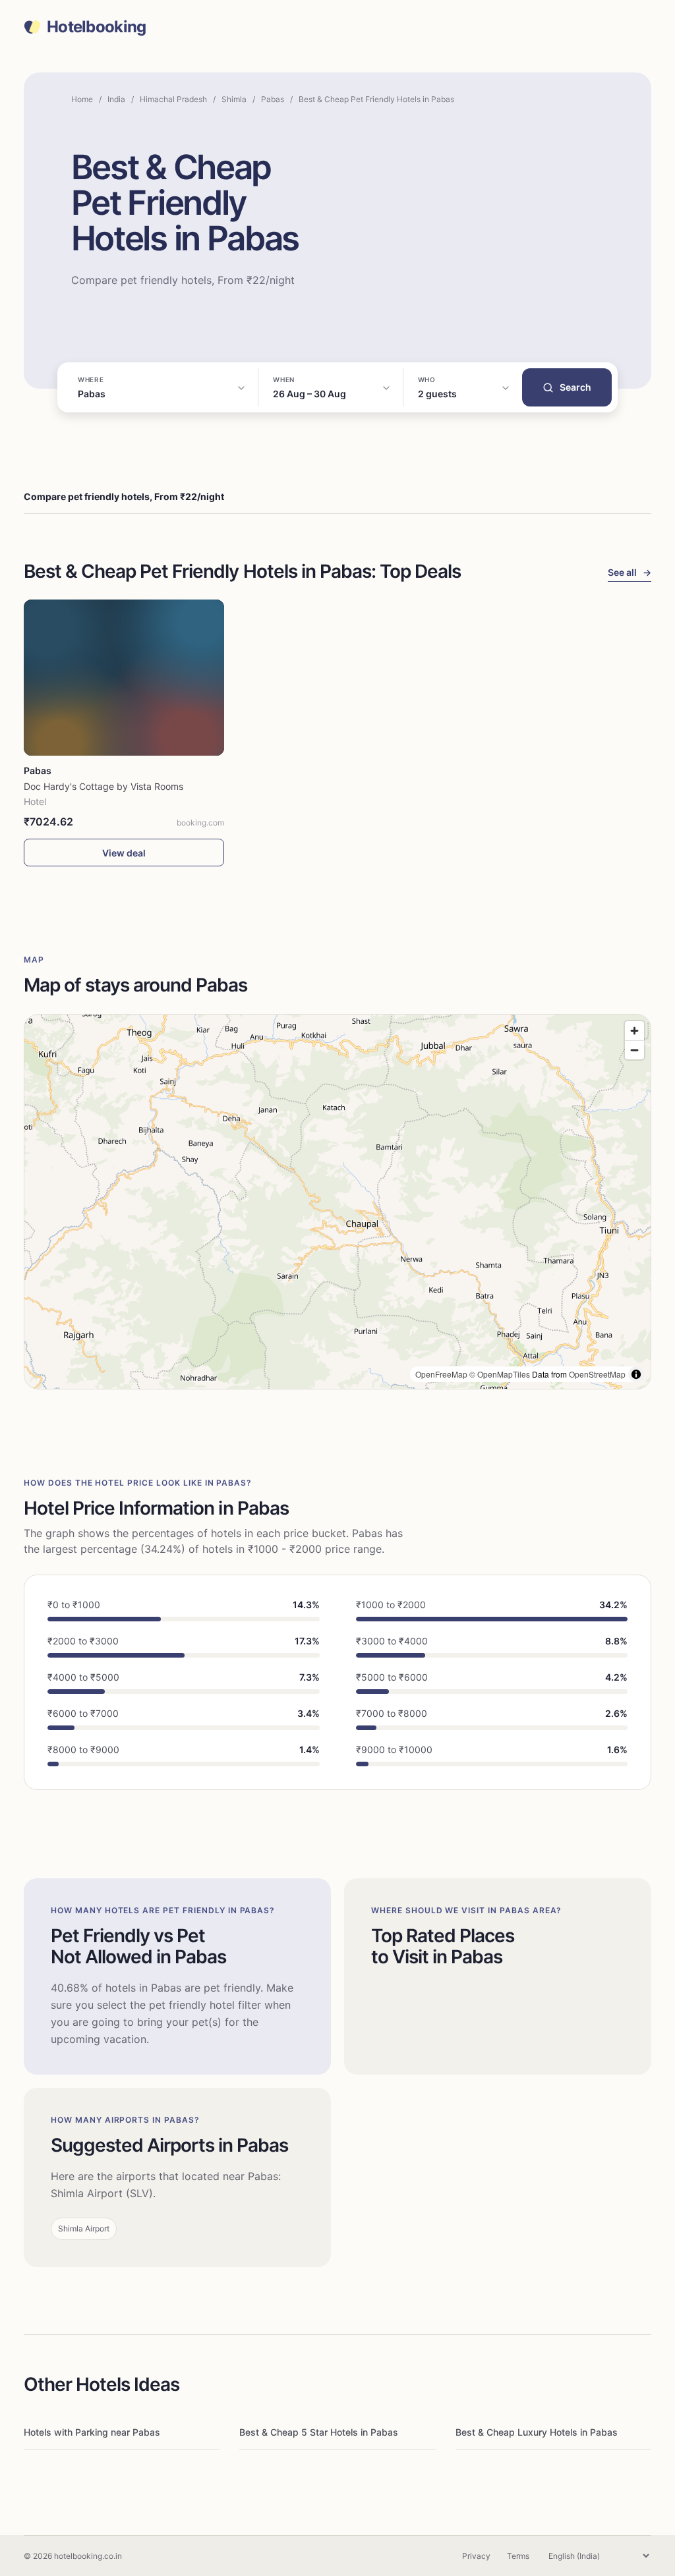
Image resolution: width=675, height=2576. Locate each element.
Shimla (234, 99)
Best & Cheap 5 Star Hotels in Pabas (319, 2432)
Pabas (273, 99)
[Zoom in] (634, 1031)
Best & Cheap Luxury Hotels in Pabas (537, 2432)
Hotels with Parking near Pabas (92, 2432)
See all (630, 572)
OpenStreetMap (597, 1374)
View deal (124, 853)
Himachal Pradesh (173, 99)
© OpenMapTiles (500, 1374)
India (116, 99)
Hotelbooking (96, 27)
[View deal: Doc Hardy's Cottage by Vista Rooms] (124, 678)
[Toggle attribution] (636, 1374)
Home (82, 99)
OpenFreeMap (441, 1374)
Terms (518, 2556)
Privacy (476, 2556)
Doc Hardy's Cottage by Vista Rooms (103, 786)
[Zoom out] (634, 1050)
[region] (337, 1202)
